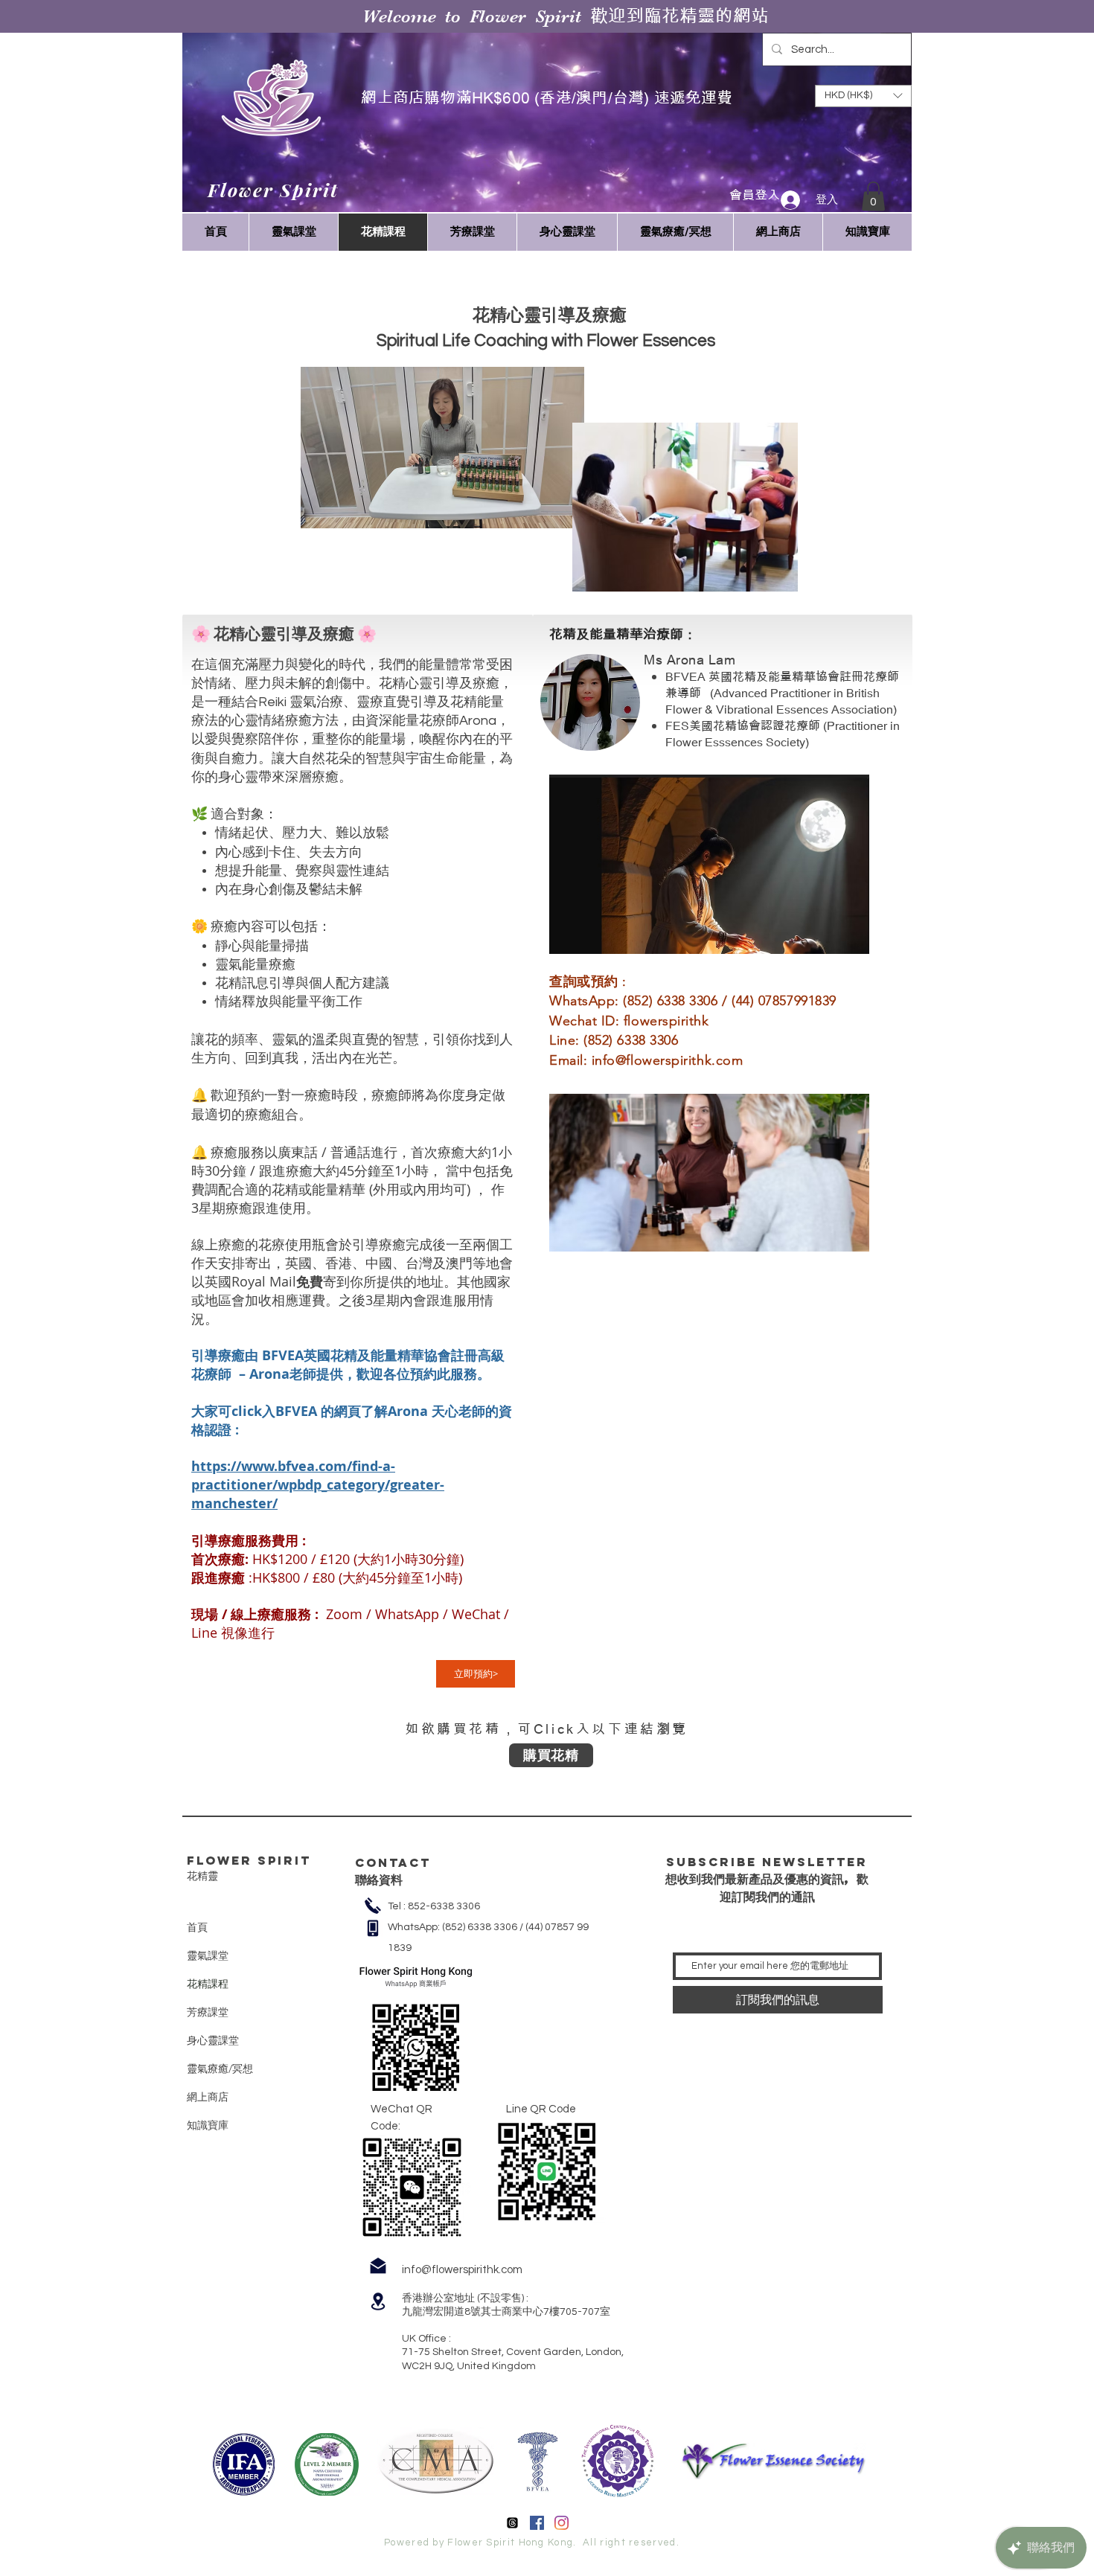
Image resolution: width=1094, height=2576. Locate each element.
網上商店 (208, 2097)
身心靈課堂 (213, 2040)
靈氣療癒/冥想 (220, 2069)
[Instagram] (562, 2523)
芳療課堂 (208, 2012)
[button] (873, 196)
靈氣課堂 (208, 1955)
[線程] (512, 2523)
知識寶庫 (208, 2125)
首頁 (197, 1927)
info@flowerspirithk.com (667, 1060)
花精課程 (208, 1984)
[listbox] (863, 96)
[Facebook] (537, 2523)
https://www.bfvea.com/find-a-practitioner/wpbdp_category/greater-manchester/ (318, 1485)
